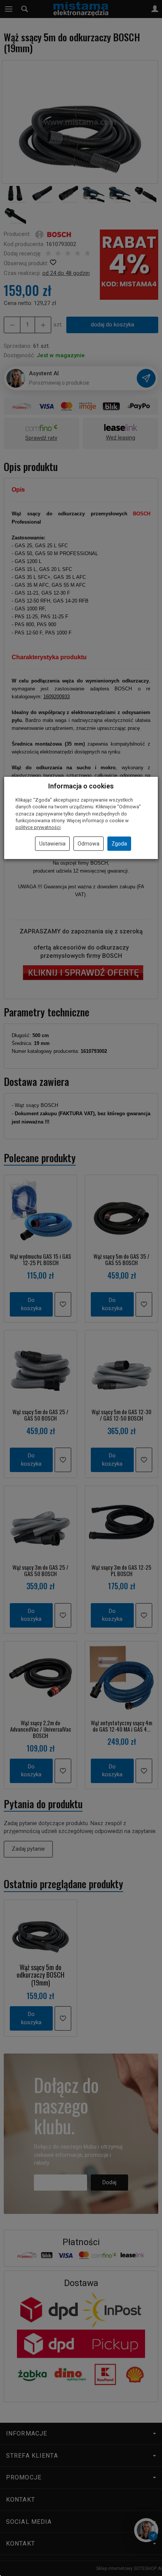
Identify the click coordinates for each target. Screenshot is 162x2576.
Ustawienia (52, 844)
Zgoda (119, 844)
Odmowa (89, 844)
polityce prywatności (38, 827)
